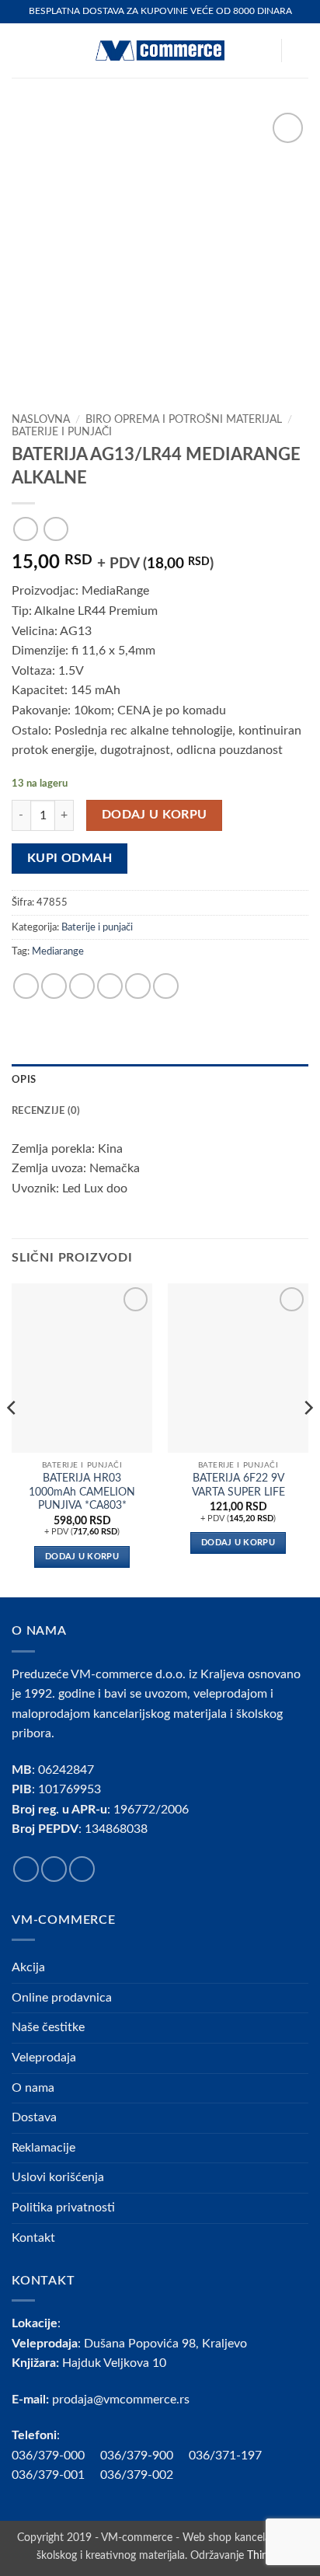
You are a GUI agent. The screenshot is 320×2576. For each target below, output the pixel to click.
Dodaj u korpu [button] (82, 1557)
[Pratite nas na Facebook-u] (26, 1869)
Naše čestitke (48, 2027)
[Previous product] (56, 529)
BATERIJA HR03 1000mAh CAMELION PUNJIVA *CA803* (82, 1492)
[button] (21, 50)
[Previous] (12, 1439)
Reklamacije (43, 2148)
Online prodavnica (62, 1998)
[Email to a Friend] (110, 986)
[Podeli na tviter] (82, 986)
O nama (33, 2088)
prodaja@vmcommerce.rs (121, 2400)
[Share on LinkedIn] (166, 986)
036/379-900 (138, 2456)
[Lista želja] (262, 51)
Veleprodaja (44, 2058)
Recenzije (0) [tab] (46, 1111)
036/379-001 (56, 2475)
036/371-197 (225, 2456)
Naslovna (41, 420)
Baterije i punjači (62, 432)
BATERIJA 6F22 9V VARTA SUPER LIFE (238, 1485)
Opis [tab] (24, 1080)
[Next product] (25, 529)
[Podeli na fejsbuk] (54, 986)
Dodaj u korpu (155, 815)
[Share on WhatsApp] (26, 986)
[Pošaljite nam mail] (82, 1869)
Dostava (34, 2117)
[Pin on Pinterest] (138, 986)
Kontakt (33, 2238)
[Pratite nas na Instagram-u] (54, 1869)
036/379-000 (56, 2456)
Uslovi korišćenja (58, 2177)
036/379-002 (144, 2475)
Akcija (28, 1967)
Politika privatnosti (63, 2208)
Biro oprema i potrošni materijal (184, 420)
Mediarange (58, 951)
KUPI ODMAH (70, 859)
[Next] (308, 1439)
